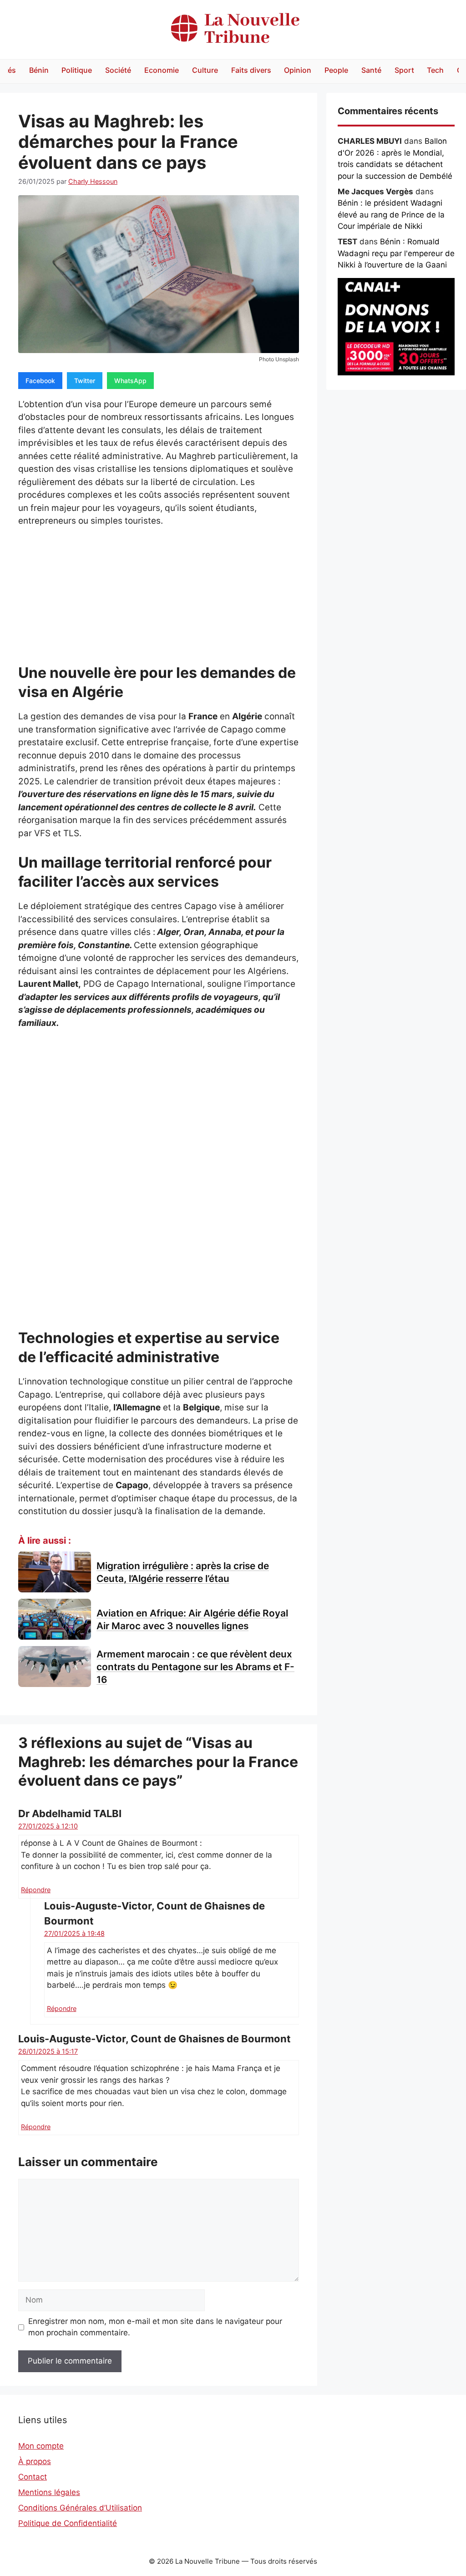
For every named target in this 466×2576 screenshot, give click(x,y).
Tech (435, 70)
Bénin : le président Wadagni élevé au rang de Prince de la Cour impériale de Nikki (391, 215)
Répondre (36, 1890)
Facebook (40, 381)
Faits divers (251, 70)
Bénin (39, 70)
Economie (162, 70)
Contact (33, 2477)
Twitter (85, 381)
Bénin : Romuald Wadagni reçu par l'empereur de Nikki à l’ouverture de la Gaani (396, 253)
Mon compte (41, 2446)
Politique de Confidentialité (68, 2523)
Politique (77, 70)
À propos (35, 2461)
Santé (371, 70)
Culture (205, 70)
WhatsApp (130, 381)
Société (118, 70)
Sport (404, 70)
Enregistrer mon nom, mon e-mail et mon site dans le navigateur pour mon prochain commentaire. (155, 2327)
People (336, 70)
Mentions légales (49, 2492)
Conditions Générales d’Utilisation (80, 2508)
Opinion (298, 70)
